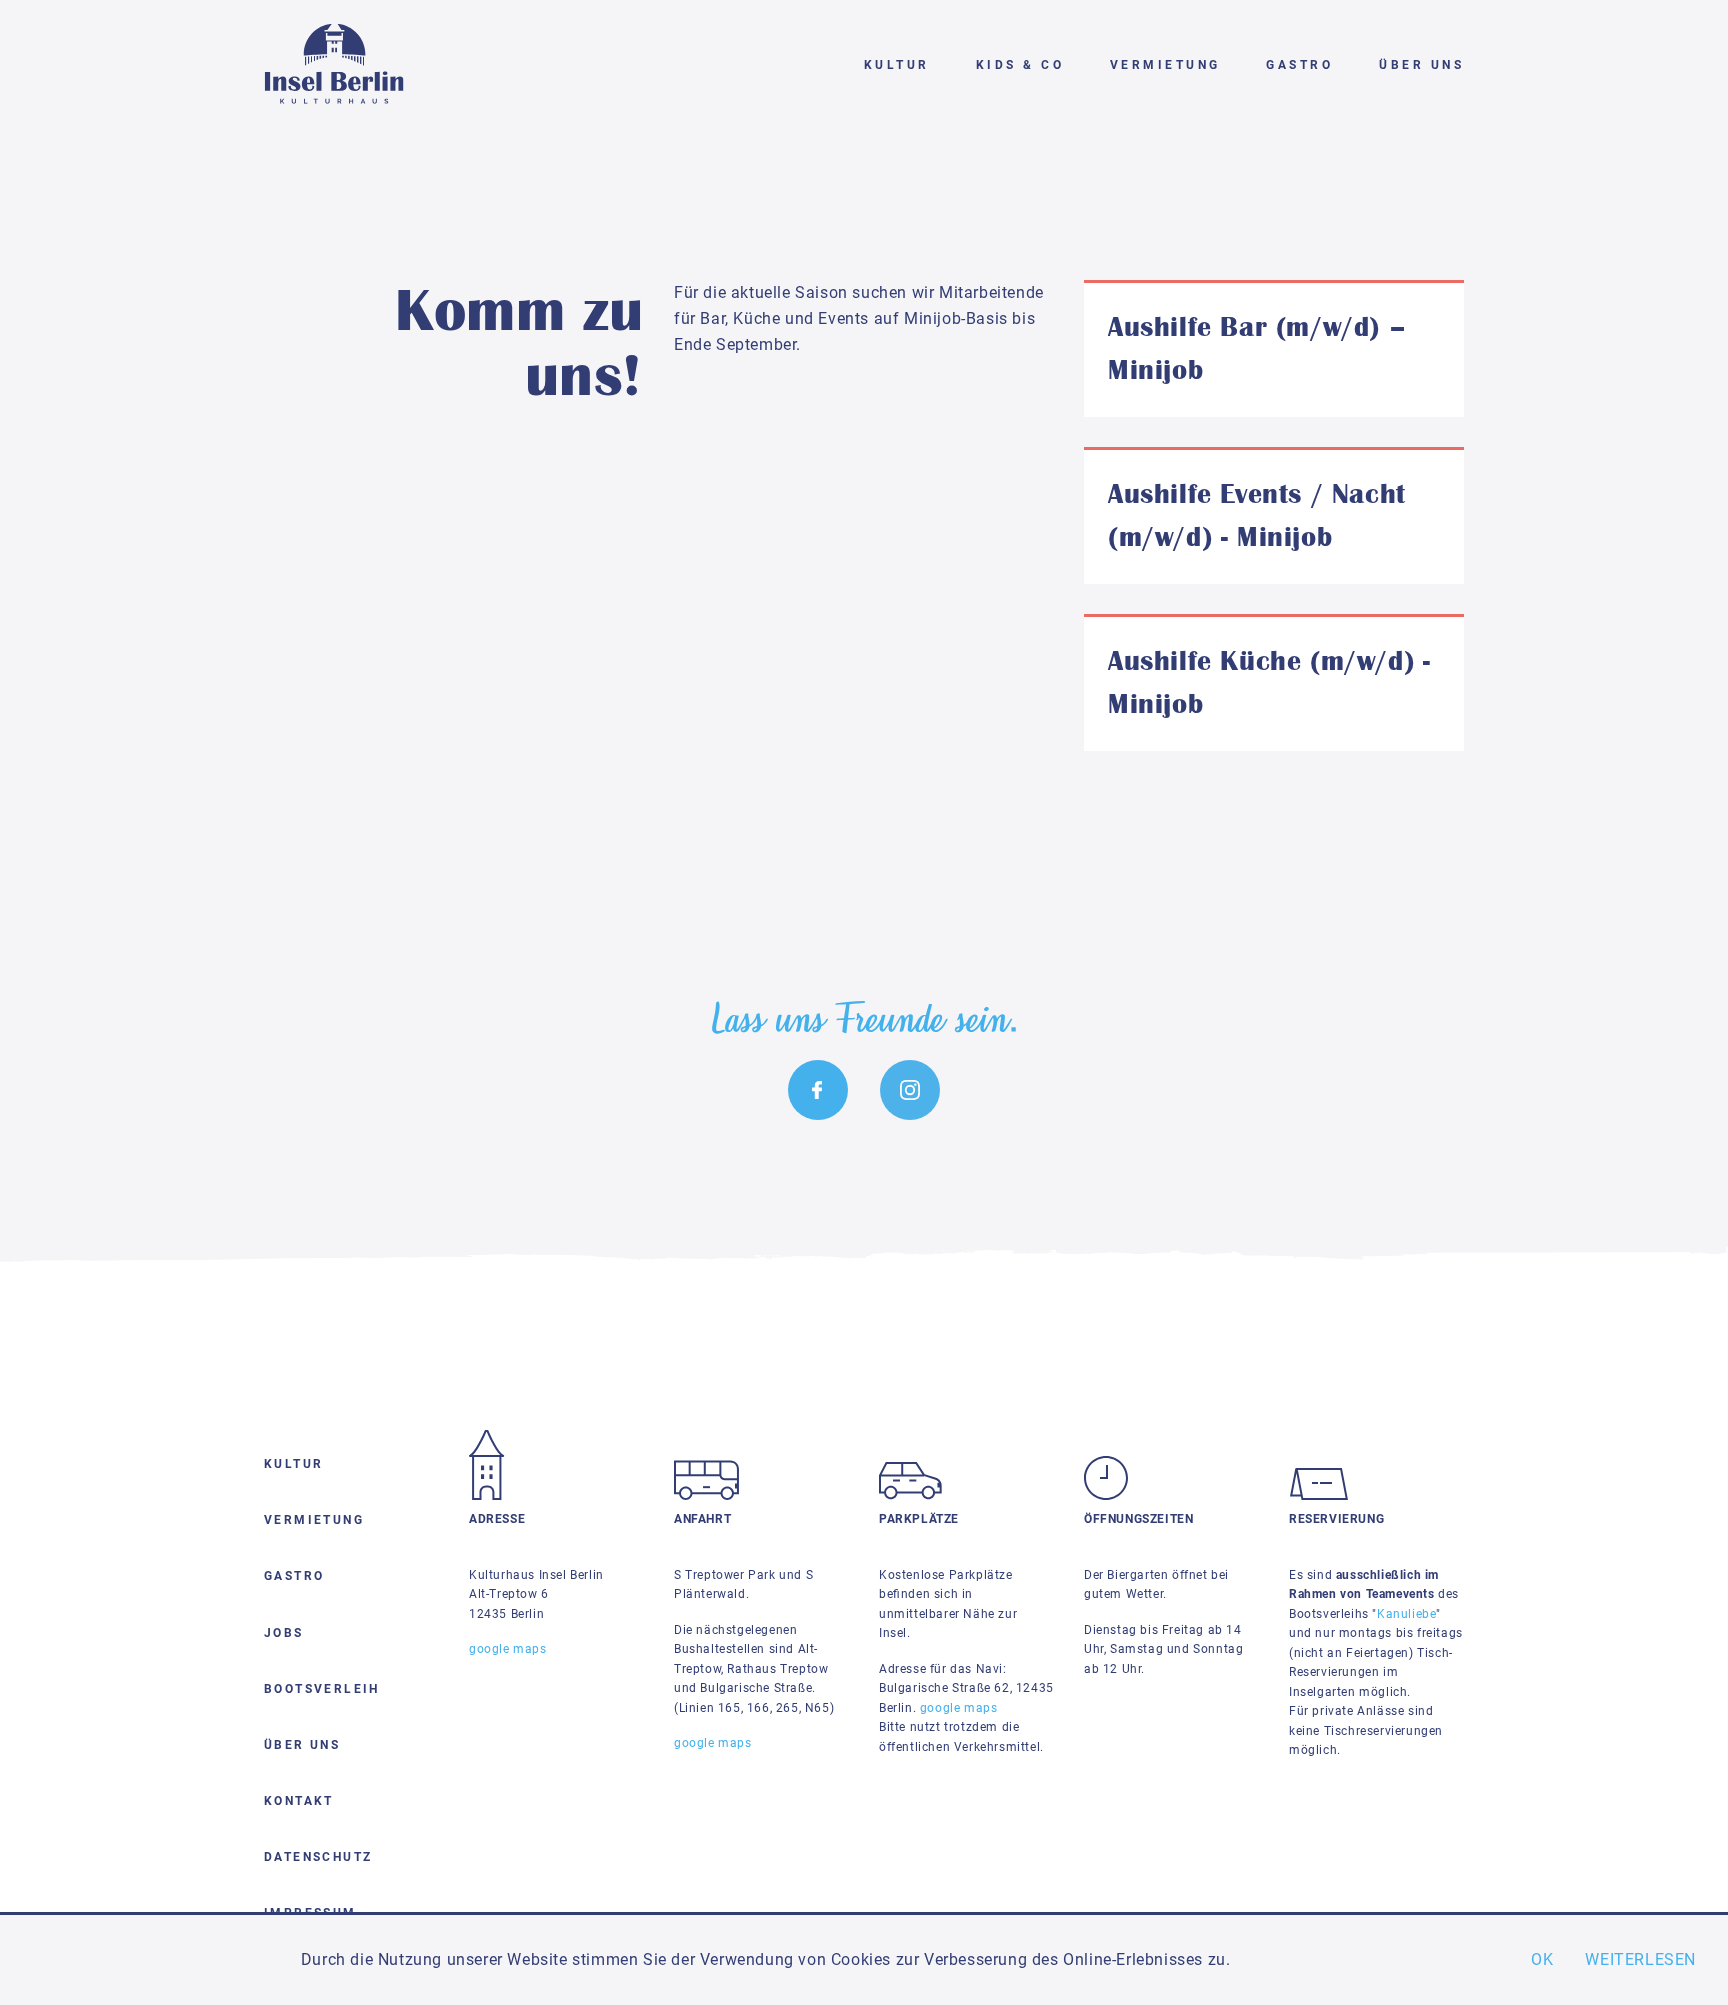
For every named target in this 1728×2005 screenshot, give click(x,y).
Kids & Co (1020, 65)
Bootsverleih (322, 1689)
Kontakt (299, 1801)
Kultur (897, 65)
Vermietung (1165, 65)
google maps (959, 1708)
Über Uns (302, 1745)
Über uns (1421, 65)
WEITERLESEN (1640, 1959)
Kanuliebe (1406, 1614)
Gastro (1299, 65)
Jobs (284, 1633)
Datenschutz (318, 1857)
